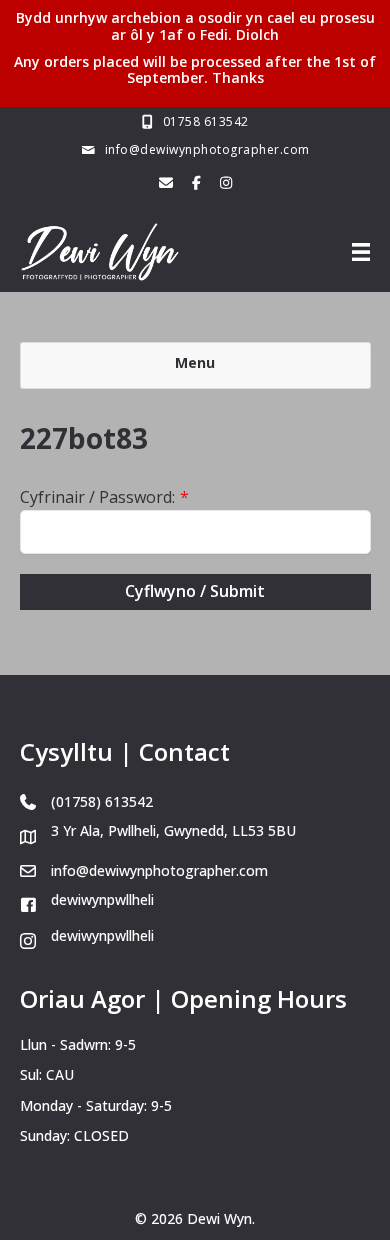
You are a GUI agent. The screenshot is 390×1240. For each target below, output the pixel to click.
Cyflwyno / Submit (195, 591)
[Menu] (361, 252)
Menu (195, 362)
